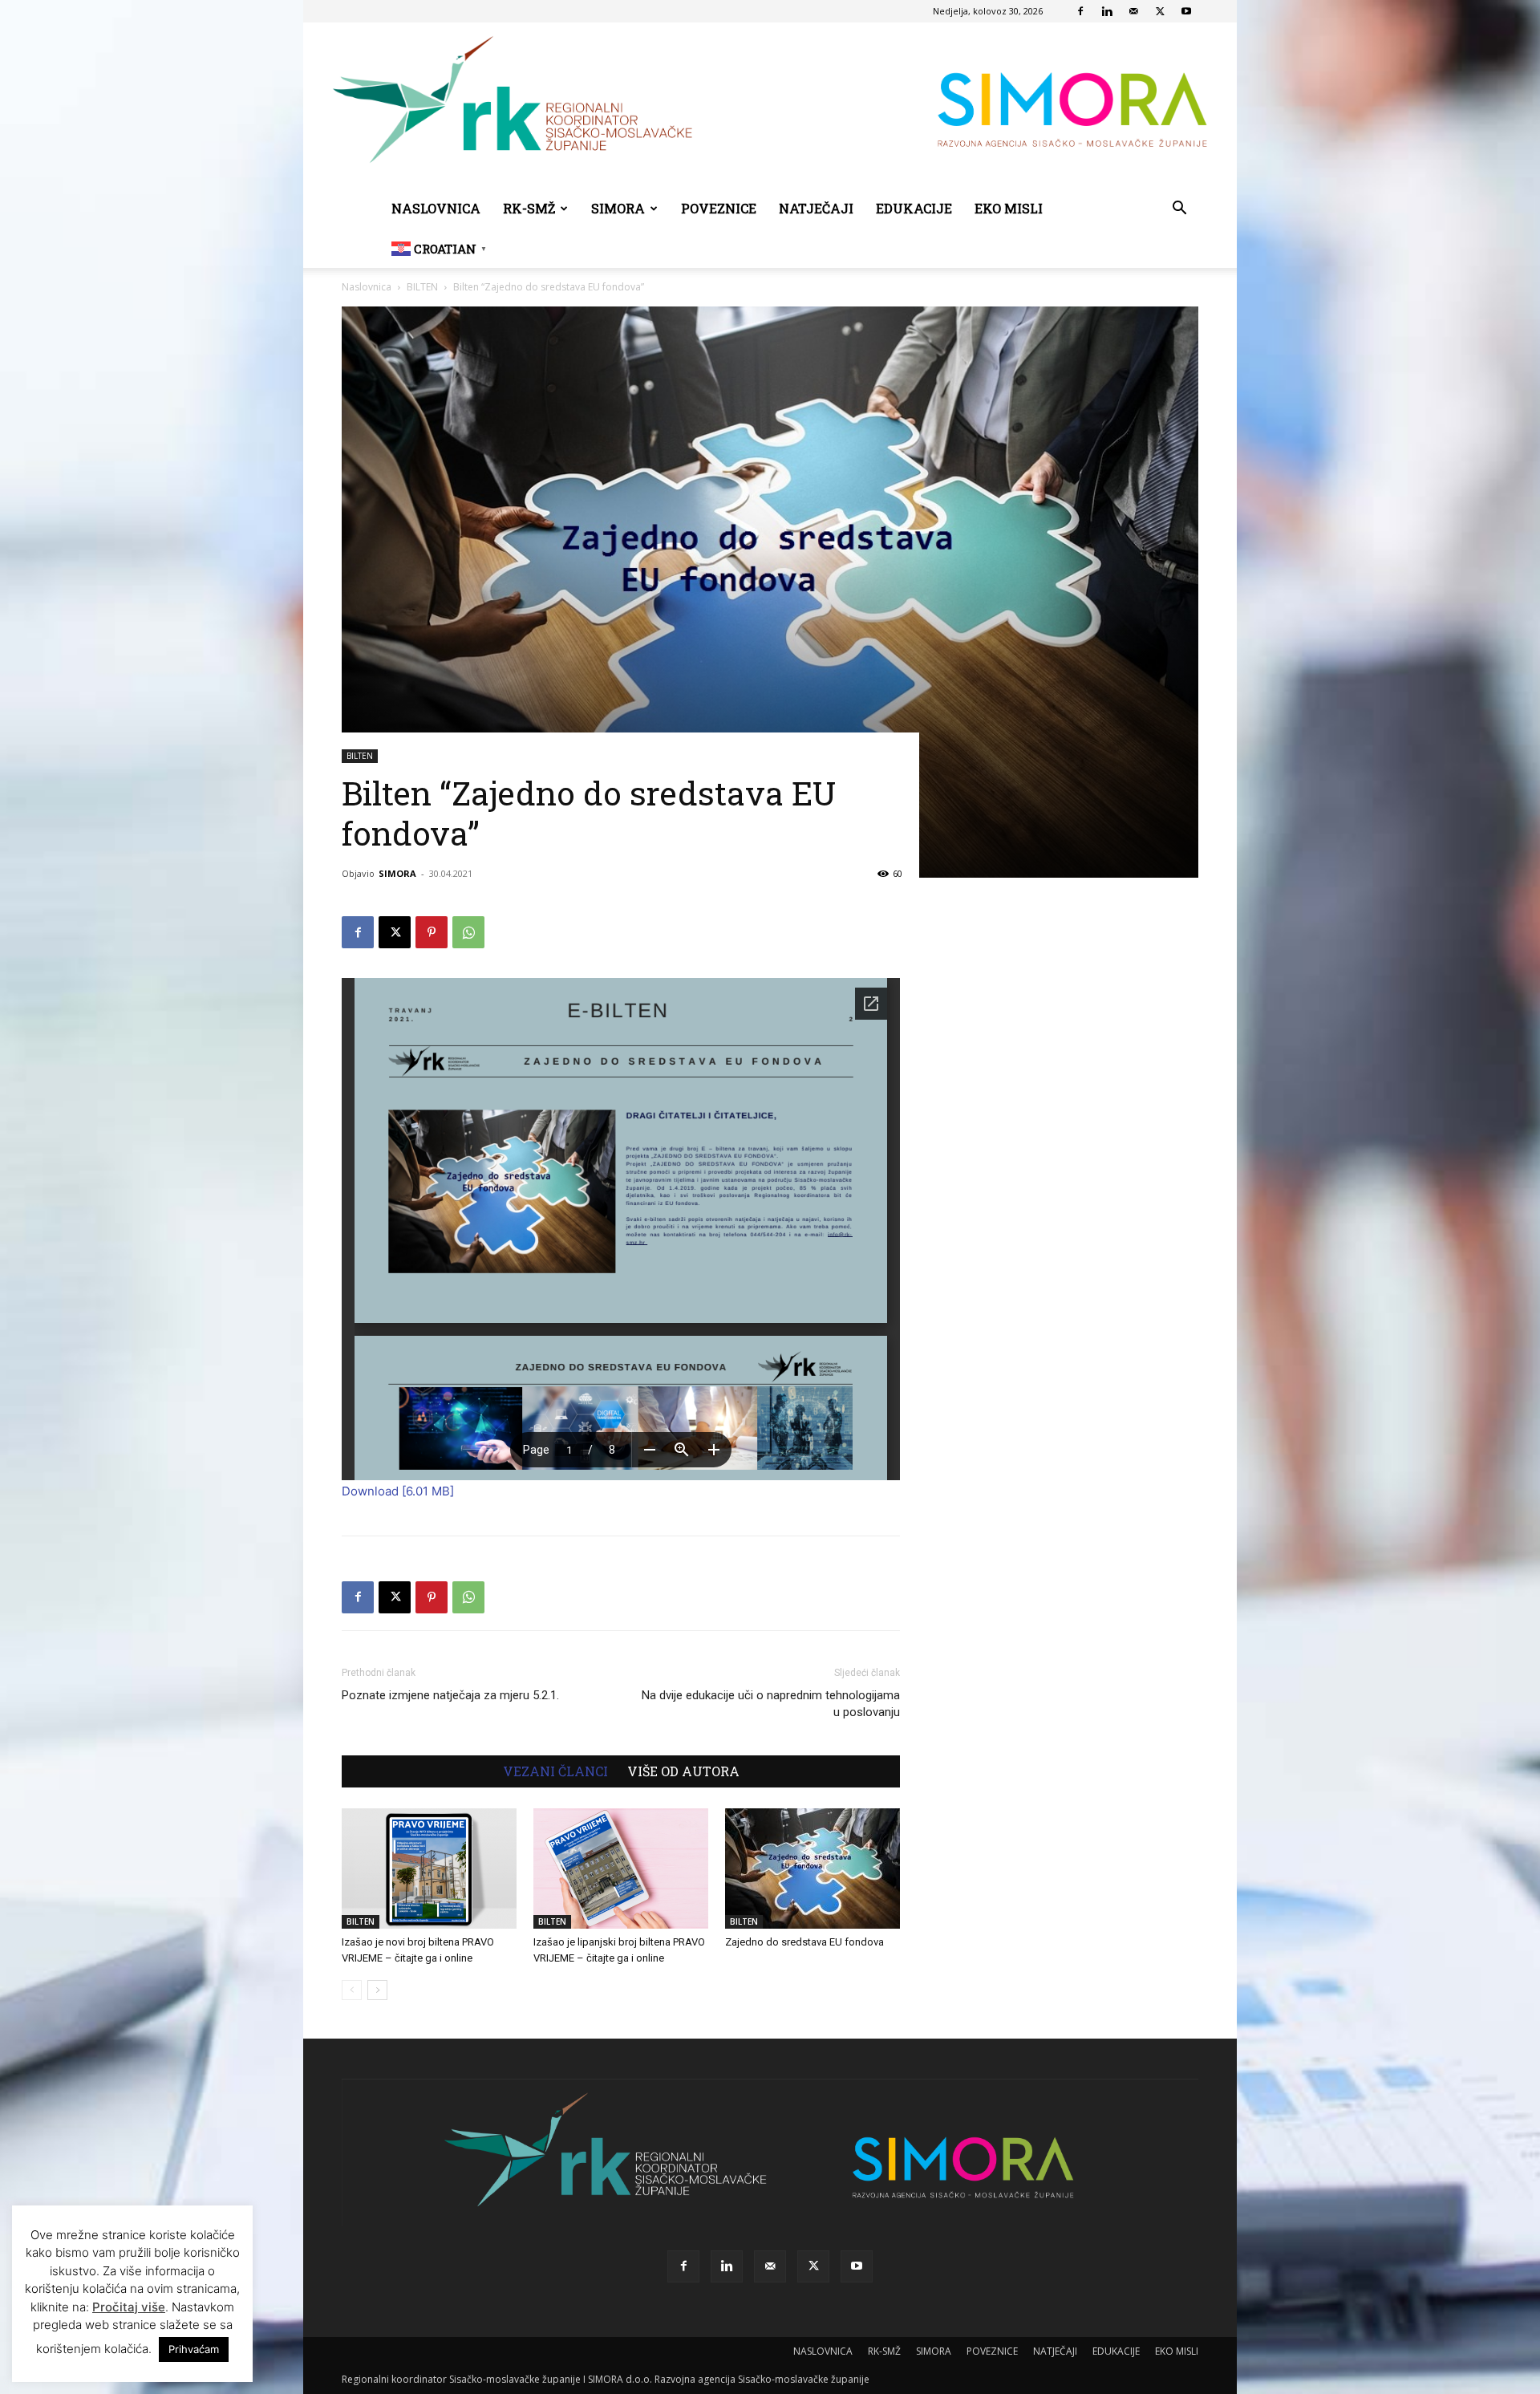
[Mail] (1133, 11)
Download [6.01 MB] (398, 1491)
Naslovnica (367, 287)
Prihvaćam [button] (194, 2349)
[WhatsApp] (468, 932)
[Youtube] (1186, 11)
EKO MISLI (1009, 208)
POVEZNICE (719, 208)
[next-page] (377, 1990)
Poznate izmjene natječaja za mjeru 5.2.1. (450, 1695)
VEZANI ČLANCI (555, 1771)
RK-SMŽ (529, 208)
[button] (1179, 210)
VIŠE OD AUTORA (683, 1771)
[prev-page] (352, 1990)
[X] (1160, 11)
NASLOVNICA (436, 208)
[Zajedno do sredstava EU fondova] (813, 1869)
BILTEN (422, 287)
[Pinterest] (432, 932)
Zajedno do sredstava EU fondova (804, 1942)
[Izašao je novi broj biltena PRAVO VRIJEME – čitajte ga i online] (429, 1869)
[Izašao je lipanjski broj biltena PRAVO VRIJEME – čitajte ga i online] (621, 1869)
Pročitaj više (129, 2307)
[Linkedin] (1107, 11)
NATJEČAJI (816, 208)
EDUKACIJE (914, 208)
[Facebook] (1080, 11)
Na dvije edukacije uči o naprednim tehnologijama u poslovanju (771, 1704)
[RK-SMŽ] (770, 106)
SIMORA (618, 208)
